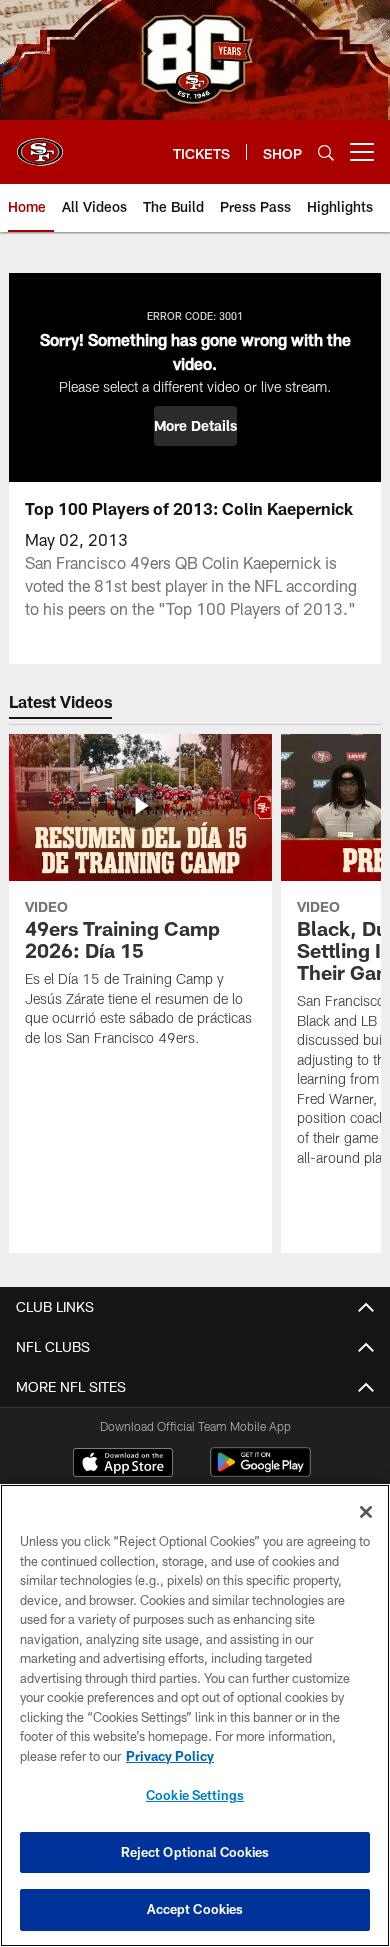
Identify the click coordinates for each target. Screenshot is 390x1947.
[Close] (366, 1512)
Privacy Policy (170, 1756)
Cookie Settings (195, 1795)
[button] (195, 426)
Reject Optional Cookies (195, 1852)
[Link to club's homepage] (40, 144)
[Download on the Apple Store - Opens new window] (123, 1465)
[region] (195, 1715)
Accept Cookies (195, 1909)
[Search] (326, 152)
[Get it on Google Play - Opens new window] (260, 1472)
